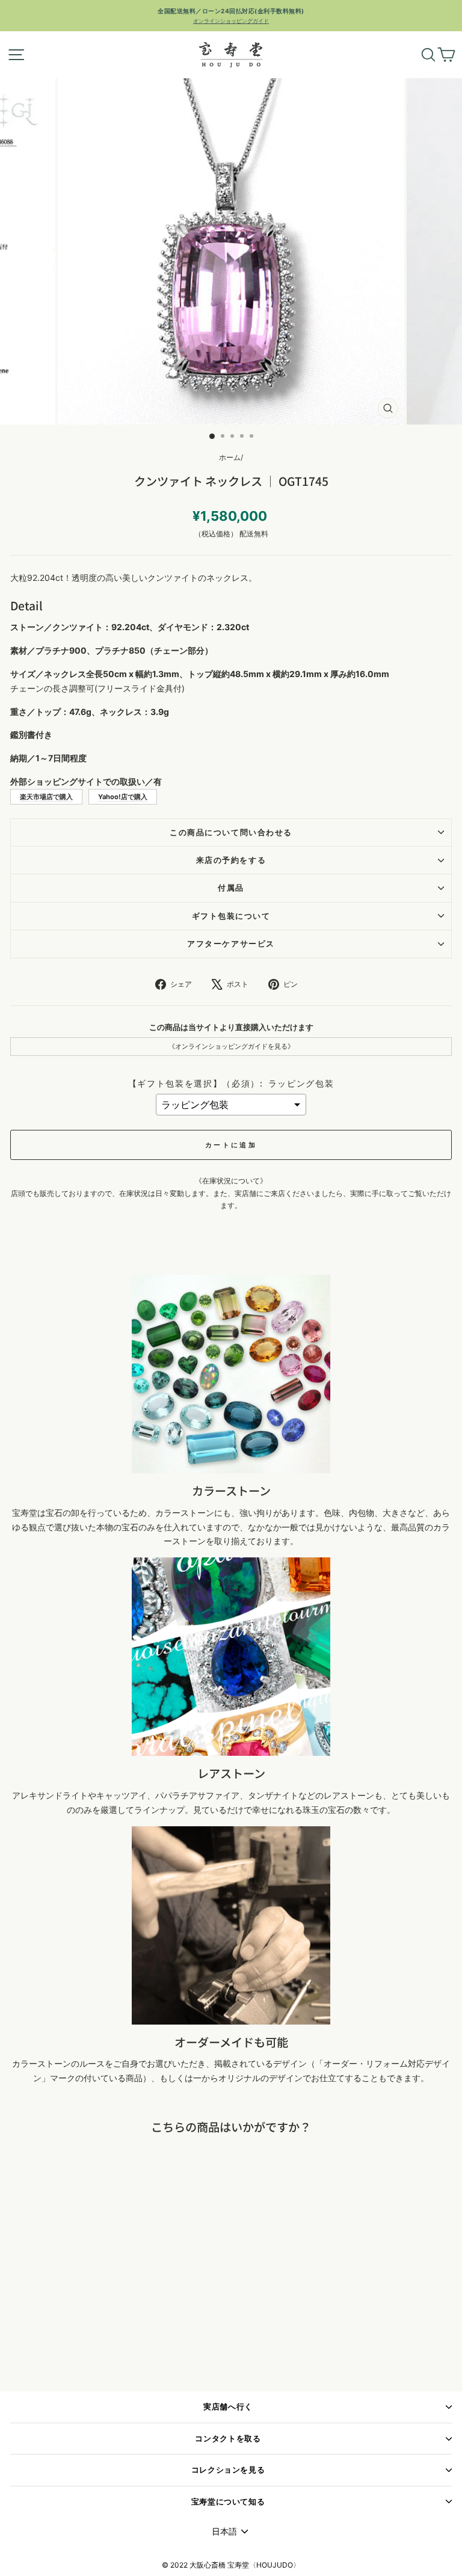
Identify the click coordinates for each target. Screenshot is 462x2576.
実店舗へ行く (228, 2407)
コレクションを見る (228, 2470)
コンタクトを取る (228, 2439)
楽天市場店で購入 (46, 797)
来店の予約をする (231, 860)
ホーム (230, 457)
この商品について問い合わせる (231, 833)
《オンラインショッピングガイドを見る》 (231, 1046)
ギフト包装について (231, 916)
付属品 (231, 888)
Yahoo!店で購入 (123, 797)
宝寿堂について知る (228, 2502)
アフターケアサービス (231, 944)
